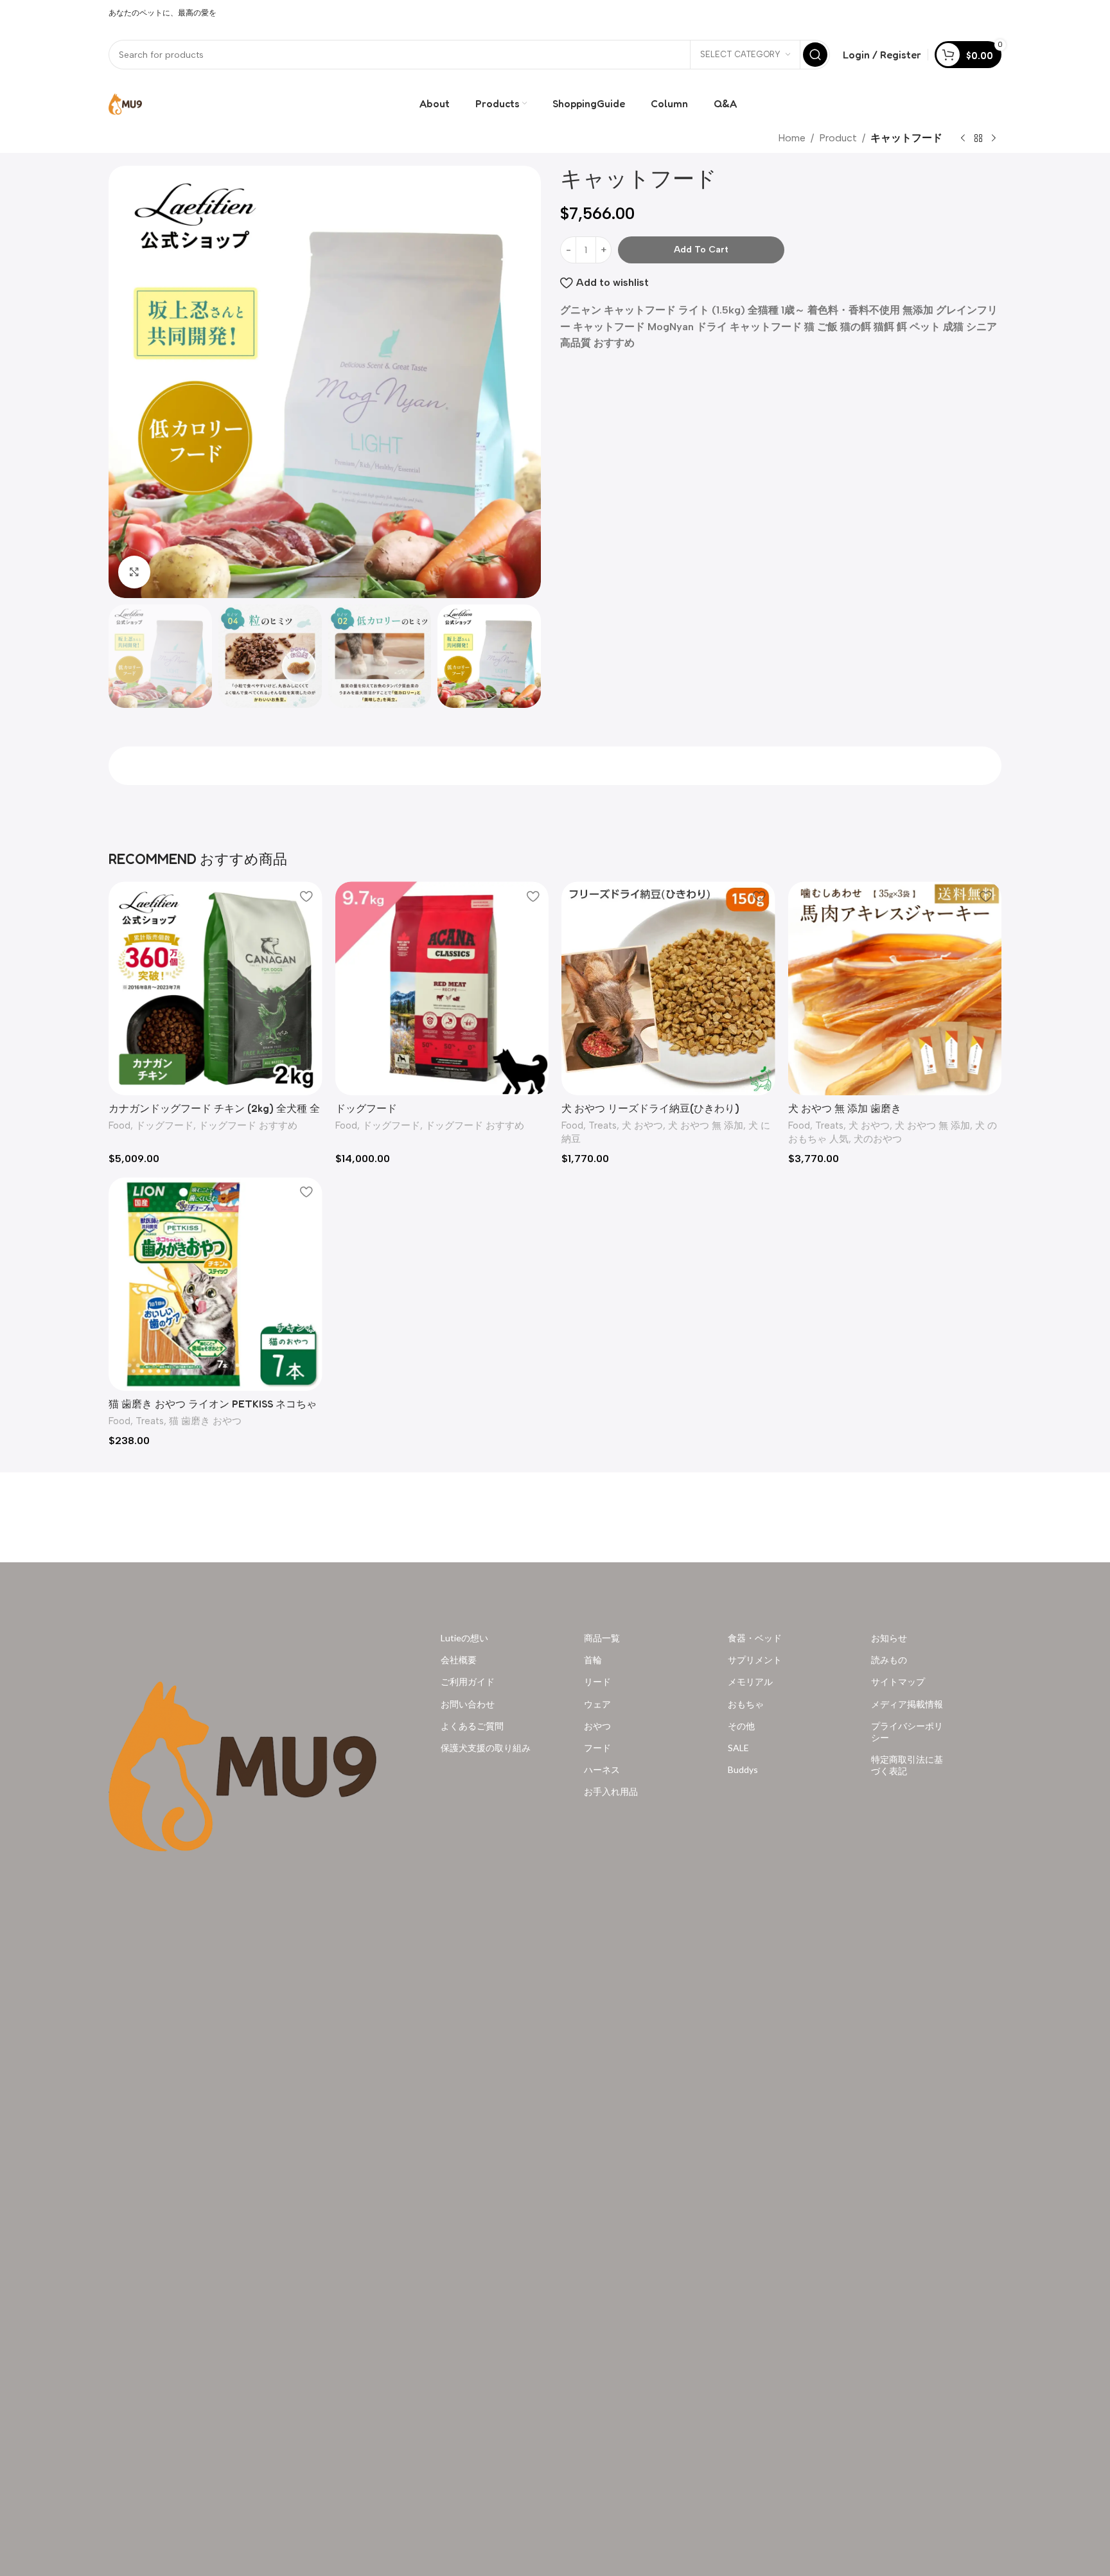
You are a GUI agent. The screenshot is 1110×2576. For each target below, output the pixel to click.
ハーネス (602, 1769)
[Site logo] (125, 102)
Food (119, 1125)
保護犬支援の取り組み (486, 1748)
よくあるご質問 (472, 1725)
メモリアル (750, 1681)
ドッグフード (164, 1125)
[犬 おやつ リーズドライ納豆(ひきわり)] (668, 988)
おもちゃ (746, 1703)
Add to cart (701, 250)
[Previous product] (963, 139)
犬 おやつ (642, 1125)
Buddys (743, 1769)
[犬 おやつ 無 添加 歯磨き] (895, 988)
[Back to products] (978, 139)
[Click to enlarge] (134, 572)
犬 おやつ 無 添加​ (706, 1125)
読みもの (889, 1660)
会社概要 (459, 1660)
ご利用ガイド (468, 1681)
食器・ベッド (755, 1638)
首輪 (593, 1660)
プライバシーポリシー (907, 1731)
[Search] (815, 55)
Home (792, 138)
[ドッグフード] (442, 988)
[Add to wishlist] (306, 896)
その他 (741, 1725)
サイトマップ (898, 1681)
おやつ (597, 1725)
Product (838, 138)
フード (597, 1748)
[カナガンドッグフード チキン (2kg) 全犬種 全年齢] (216, 988)
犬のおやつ (878, 1139)
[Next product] (994, 139)
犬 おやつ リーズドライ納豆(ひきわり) (650, 1108)
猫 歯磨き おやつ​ (205, 1421)
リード (597, 1681)
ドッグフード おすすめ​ (248, 1125)
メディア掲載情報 (907, 1703)
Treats (603, 1125)
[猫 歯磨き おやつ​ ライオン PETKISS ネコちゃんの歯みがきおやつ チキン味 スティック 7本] (216, 1284)
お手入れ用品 (611, 1791)
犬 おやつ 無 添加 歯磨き (845, 1108)
